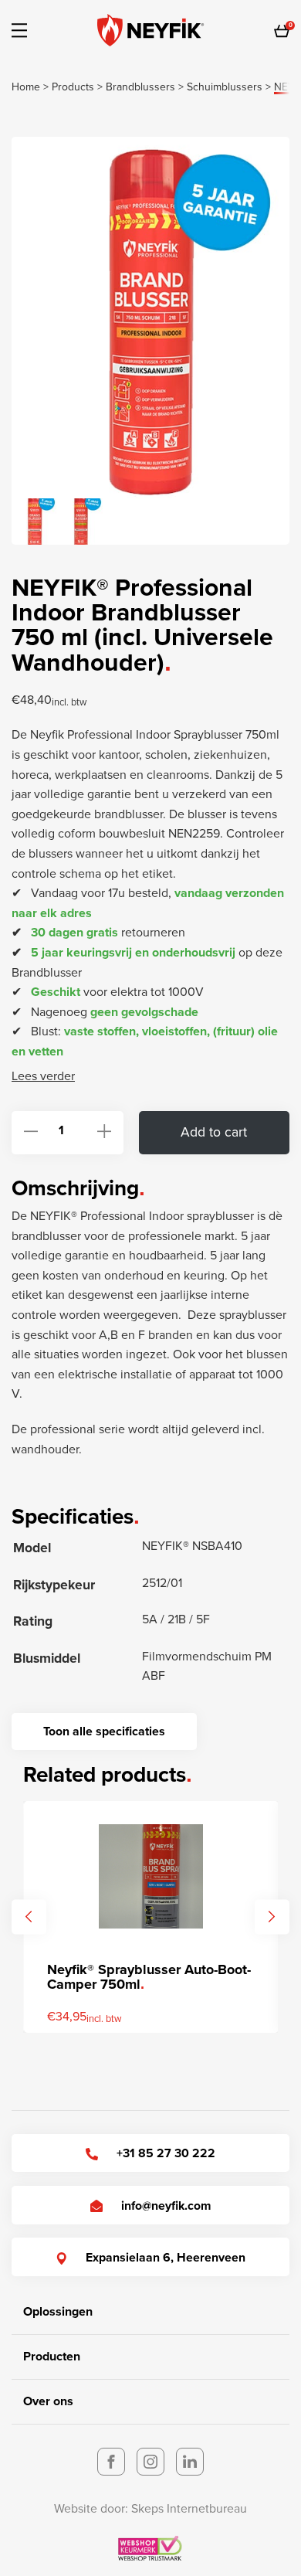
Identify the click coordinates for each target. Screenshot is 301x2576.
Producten (52, 2357)
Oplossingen (58, 2312)
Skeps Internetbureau (189, 2509)
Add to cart (214, 1132)
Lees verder (43, 1076)
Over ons (48, 2401)
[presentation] (29, 1917)
